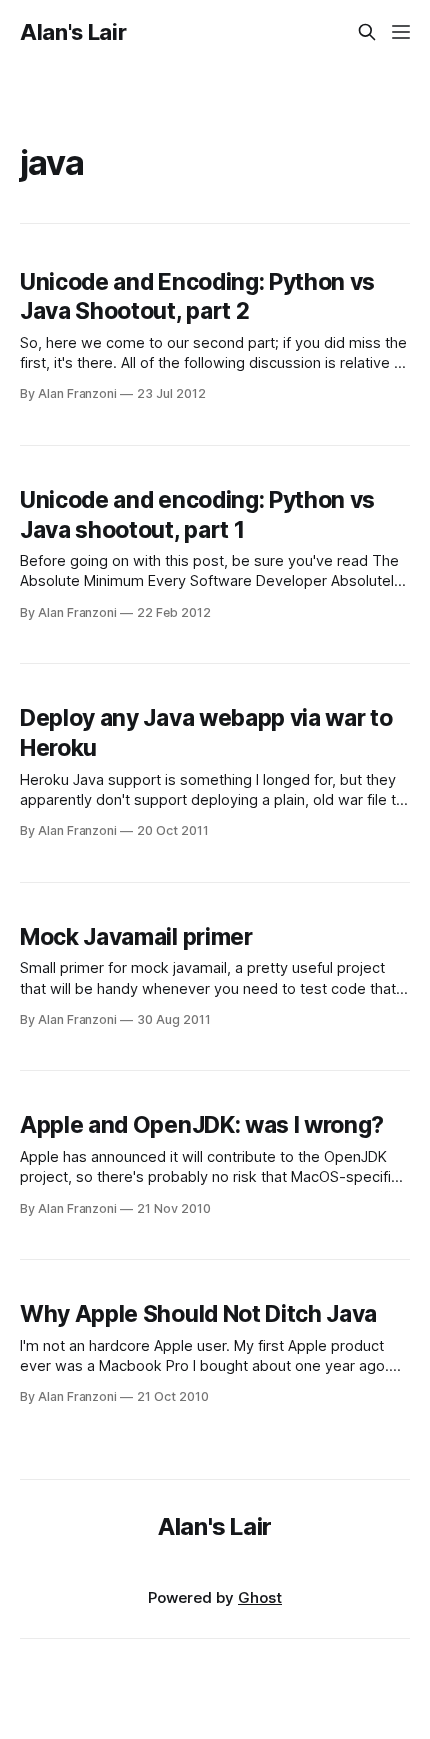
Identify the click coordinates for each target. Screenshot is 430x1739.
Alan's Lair (73, 32)
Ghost (260, 1597)
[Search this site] (367, 32)
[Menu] (401, 32)
